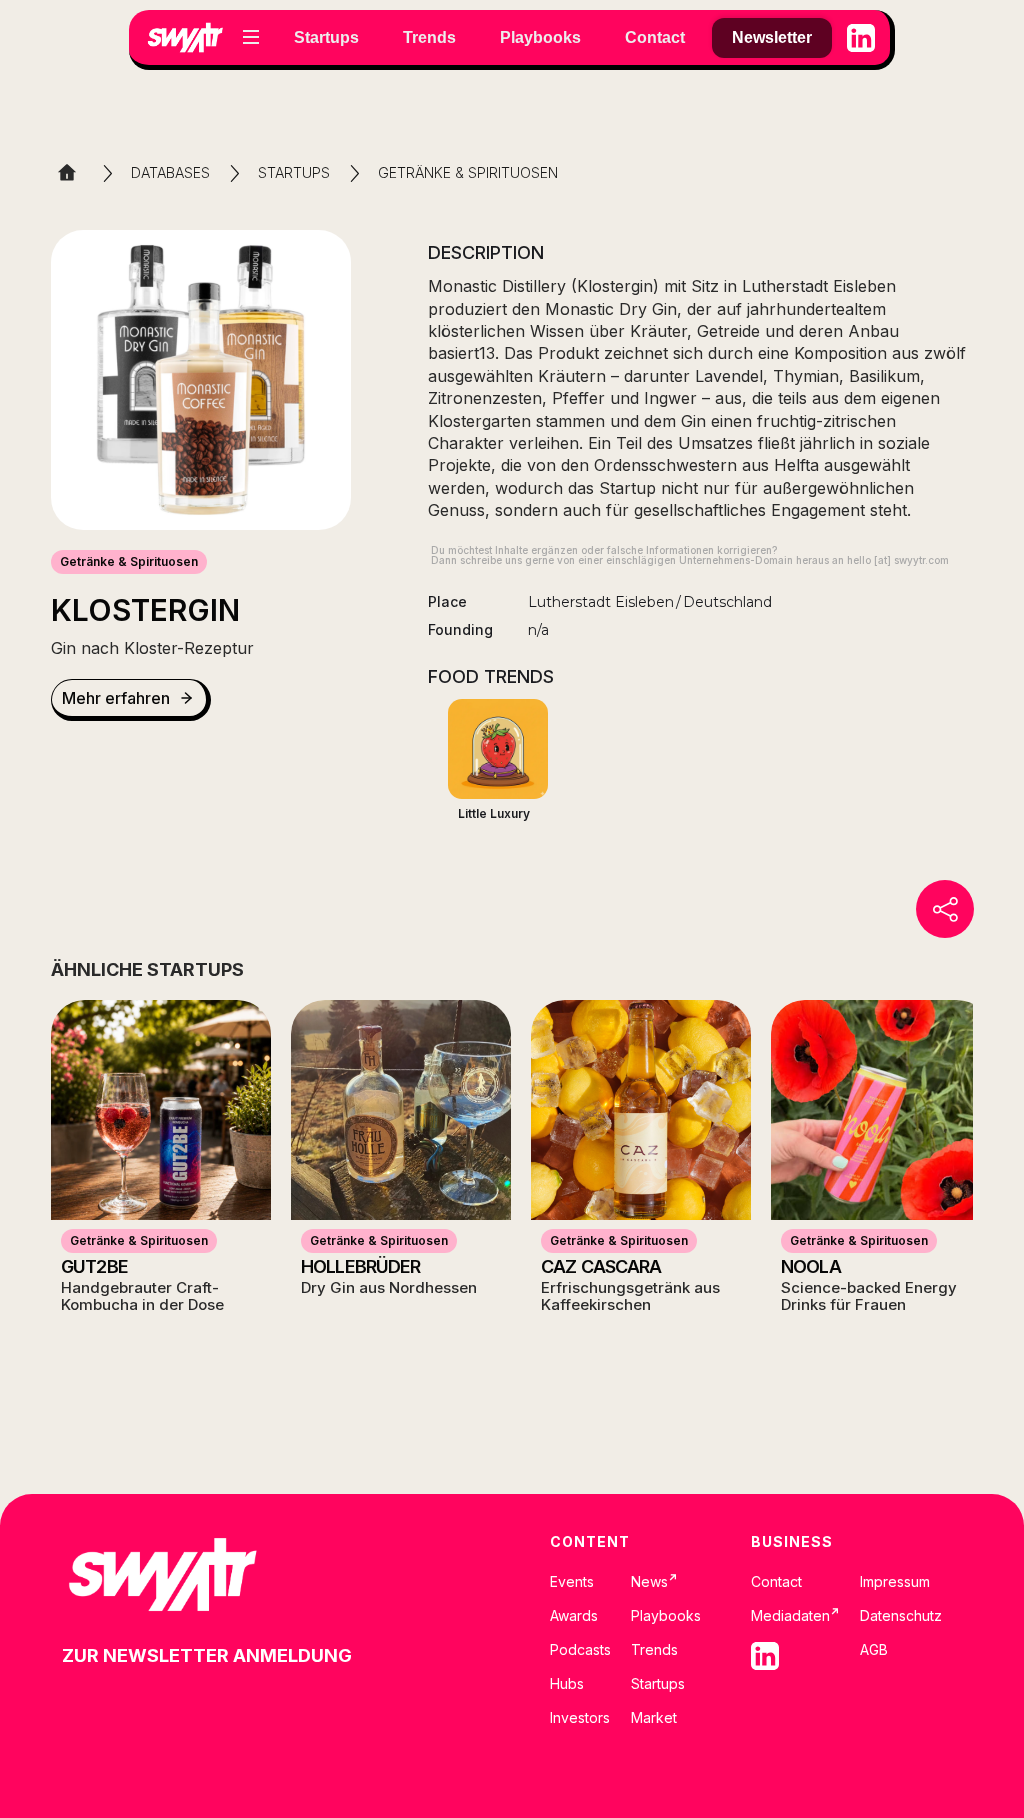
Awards (574, 1616)
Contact (776, 1582)
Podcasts (580, 1650)
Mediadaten (795, 1616)
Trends (654, 1650)
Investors (580, 1718)
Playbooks (666, 1616)
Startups (658, 1684)
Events (572, 1582)
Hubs (567, 1684)
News (654, 1582)
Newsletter (772, 37)
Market (654, 1718)
